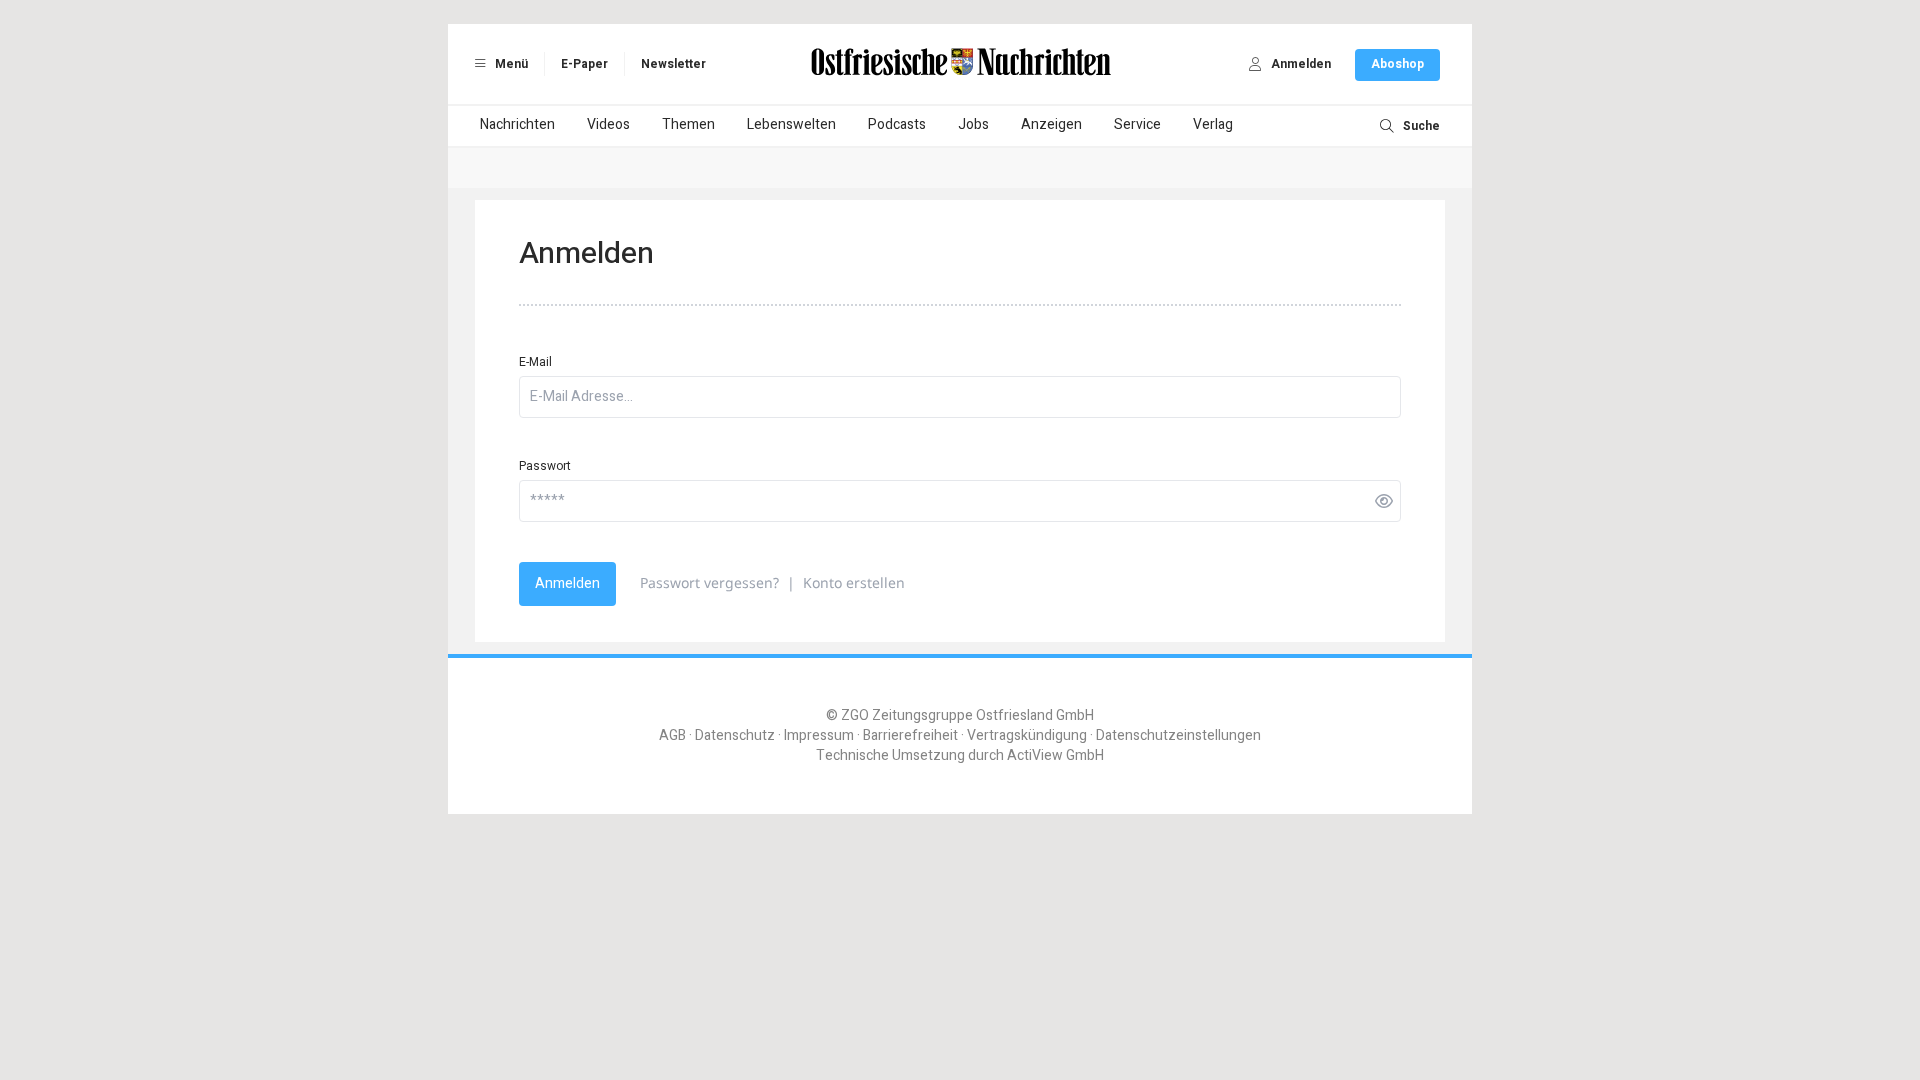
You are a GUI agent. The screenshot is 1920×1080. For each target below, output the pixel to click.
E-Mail (535, 362)
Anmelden (567, 583)
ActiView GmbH (1055, 755)
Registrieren (1051, 1001)
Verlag (1213, 124)
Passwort (545, 466)
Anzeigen (1051, 124)
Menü (510, 64)
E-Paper (584, 64)
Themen (688, 124)
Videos (608, 124)
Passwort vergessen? (709, 582)
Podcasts (897, 124)
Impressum (819, 735)
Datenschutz (735, 735)
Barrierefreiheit (910, 735)
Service (1137, 124)
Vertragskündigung (1027, 735)
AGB (672, 735)
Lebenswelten (791, 124)
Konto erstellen (854, 582)
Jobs (973, 124)
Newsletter (673, 64)
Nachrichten (517, 124)
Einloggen (858, 1001)
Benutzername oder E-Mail (861, 1053)
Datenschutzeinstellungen (1178, 735)
